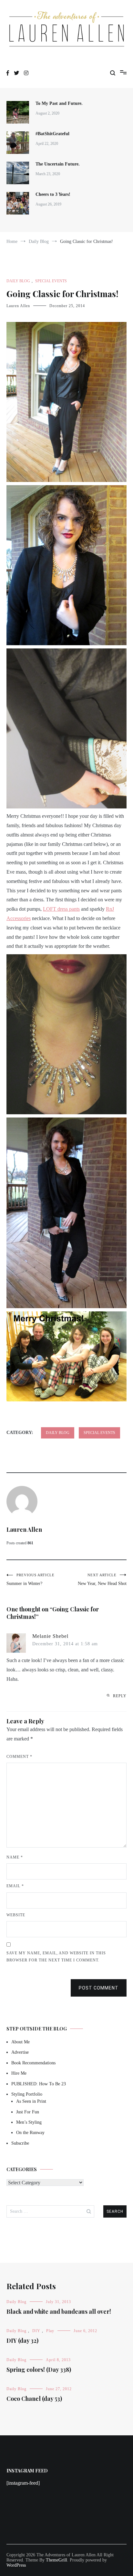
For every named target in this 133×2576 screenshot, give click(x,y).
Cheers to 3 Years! (53, 194)
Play (50, 2331)
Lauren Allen (18, 306)
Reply (120, 1696)
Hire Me (19, 2073)
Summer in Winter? (31, 1579)
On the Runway (30, 2133)
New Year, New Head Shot (102, 1579)
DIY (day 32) (22, 2340)
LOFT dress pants (61, 909)
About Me (20, 2042)
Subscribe (20, 2143)
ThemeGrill (56, 2560)
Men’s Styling (29, 2122)
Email (15, 1886)
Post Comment (99, 1988)
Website (16, 1915)
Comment (19, 1757)
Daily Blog (18, 281)
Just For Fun (28, 2112)
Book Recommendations (33, 2063)
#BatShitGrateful (53, 134)
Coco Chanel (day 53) (34, 2399)
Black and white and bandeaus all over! (59, 2311)
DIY (36, 2331)
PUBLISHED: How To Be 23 (39, 2084)
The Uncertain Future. (58, 164)
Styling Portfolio (27, 2094)
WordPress (16, 2565)
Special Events (51, 281)
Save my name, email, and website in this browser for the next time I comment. (56, 1957)
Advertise (20, 2052)
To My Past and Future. (59, 103)
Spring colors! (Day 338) (39, 2370)
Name (15, 1857)
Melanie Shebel (50, 1636)
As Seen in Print (31, 2101)
